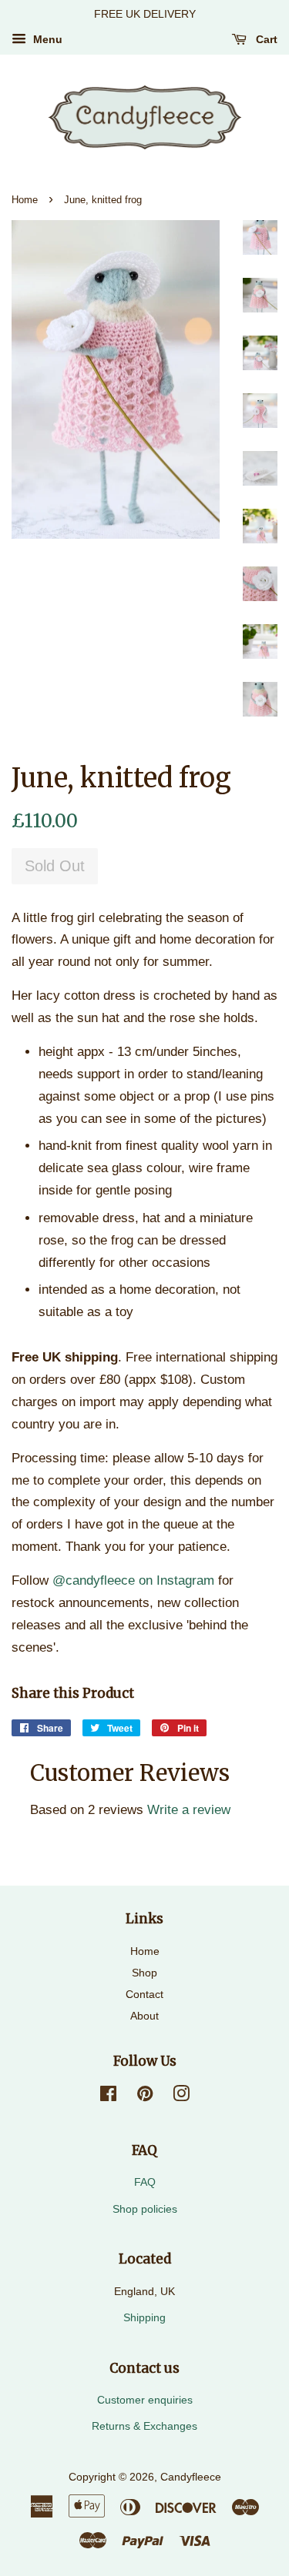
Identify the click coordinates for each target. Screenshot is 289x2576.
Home (25, 200)
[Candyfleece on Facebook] (108, 2097)
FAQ (145, 2182)
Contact (144, 1994)
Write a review (189, 1810)
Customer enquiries (145, 2400)
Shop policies (145, 2209)
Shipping (144, 2317)
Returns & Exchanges (144, 2426)
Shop (144, 1973)
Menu (46, 39)
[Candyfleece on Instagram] (181, 2097)
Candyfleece (191, 2477)
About (144, 2016)
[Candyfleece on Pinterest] (145, 2097)
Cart (265, 39)
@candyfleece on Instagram (133, 1580)
